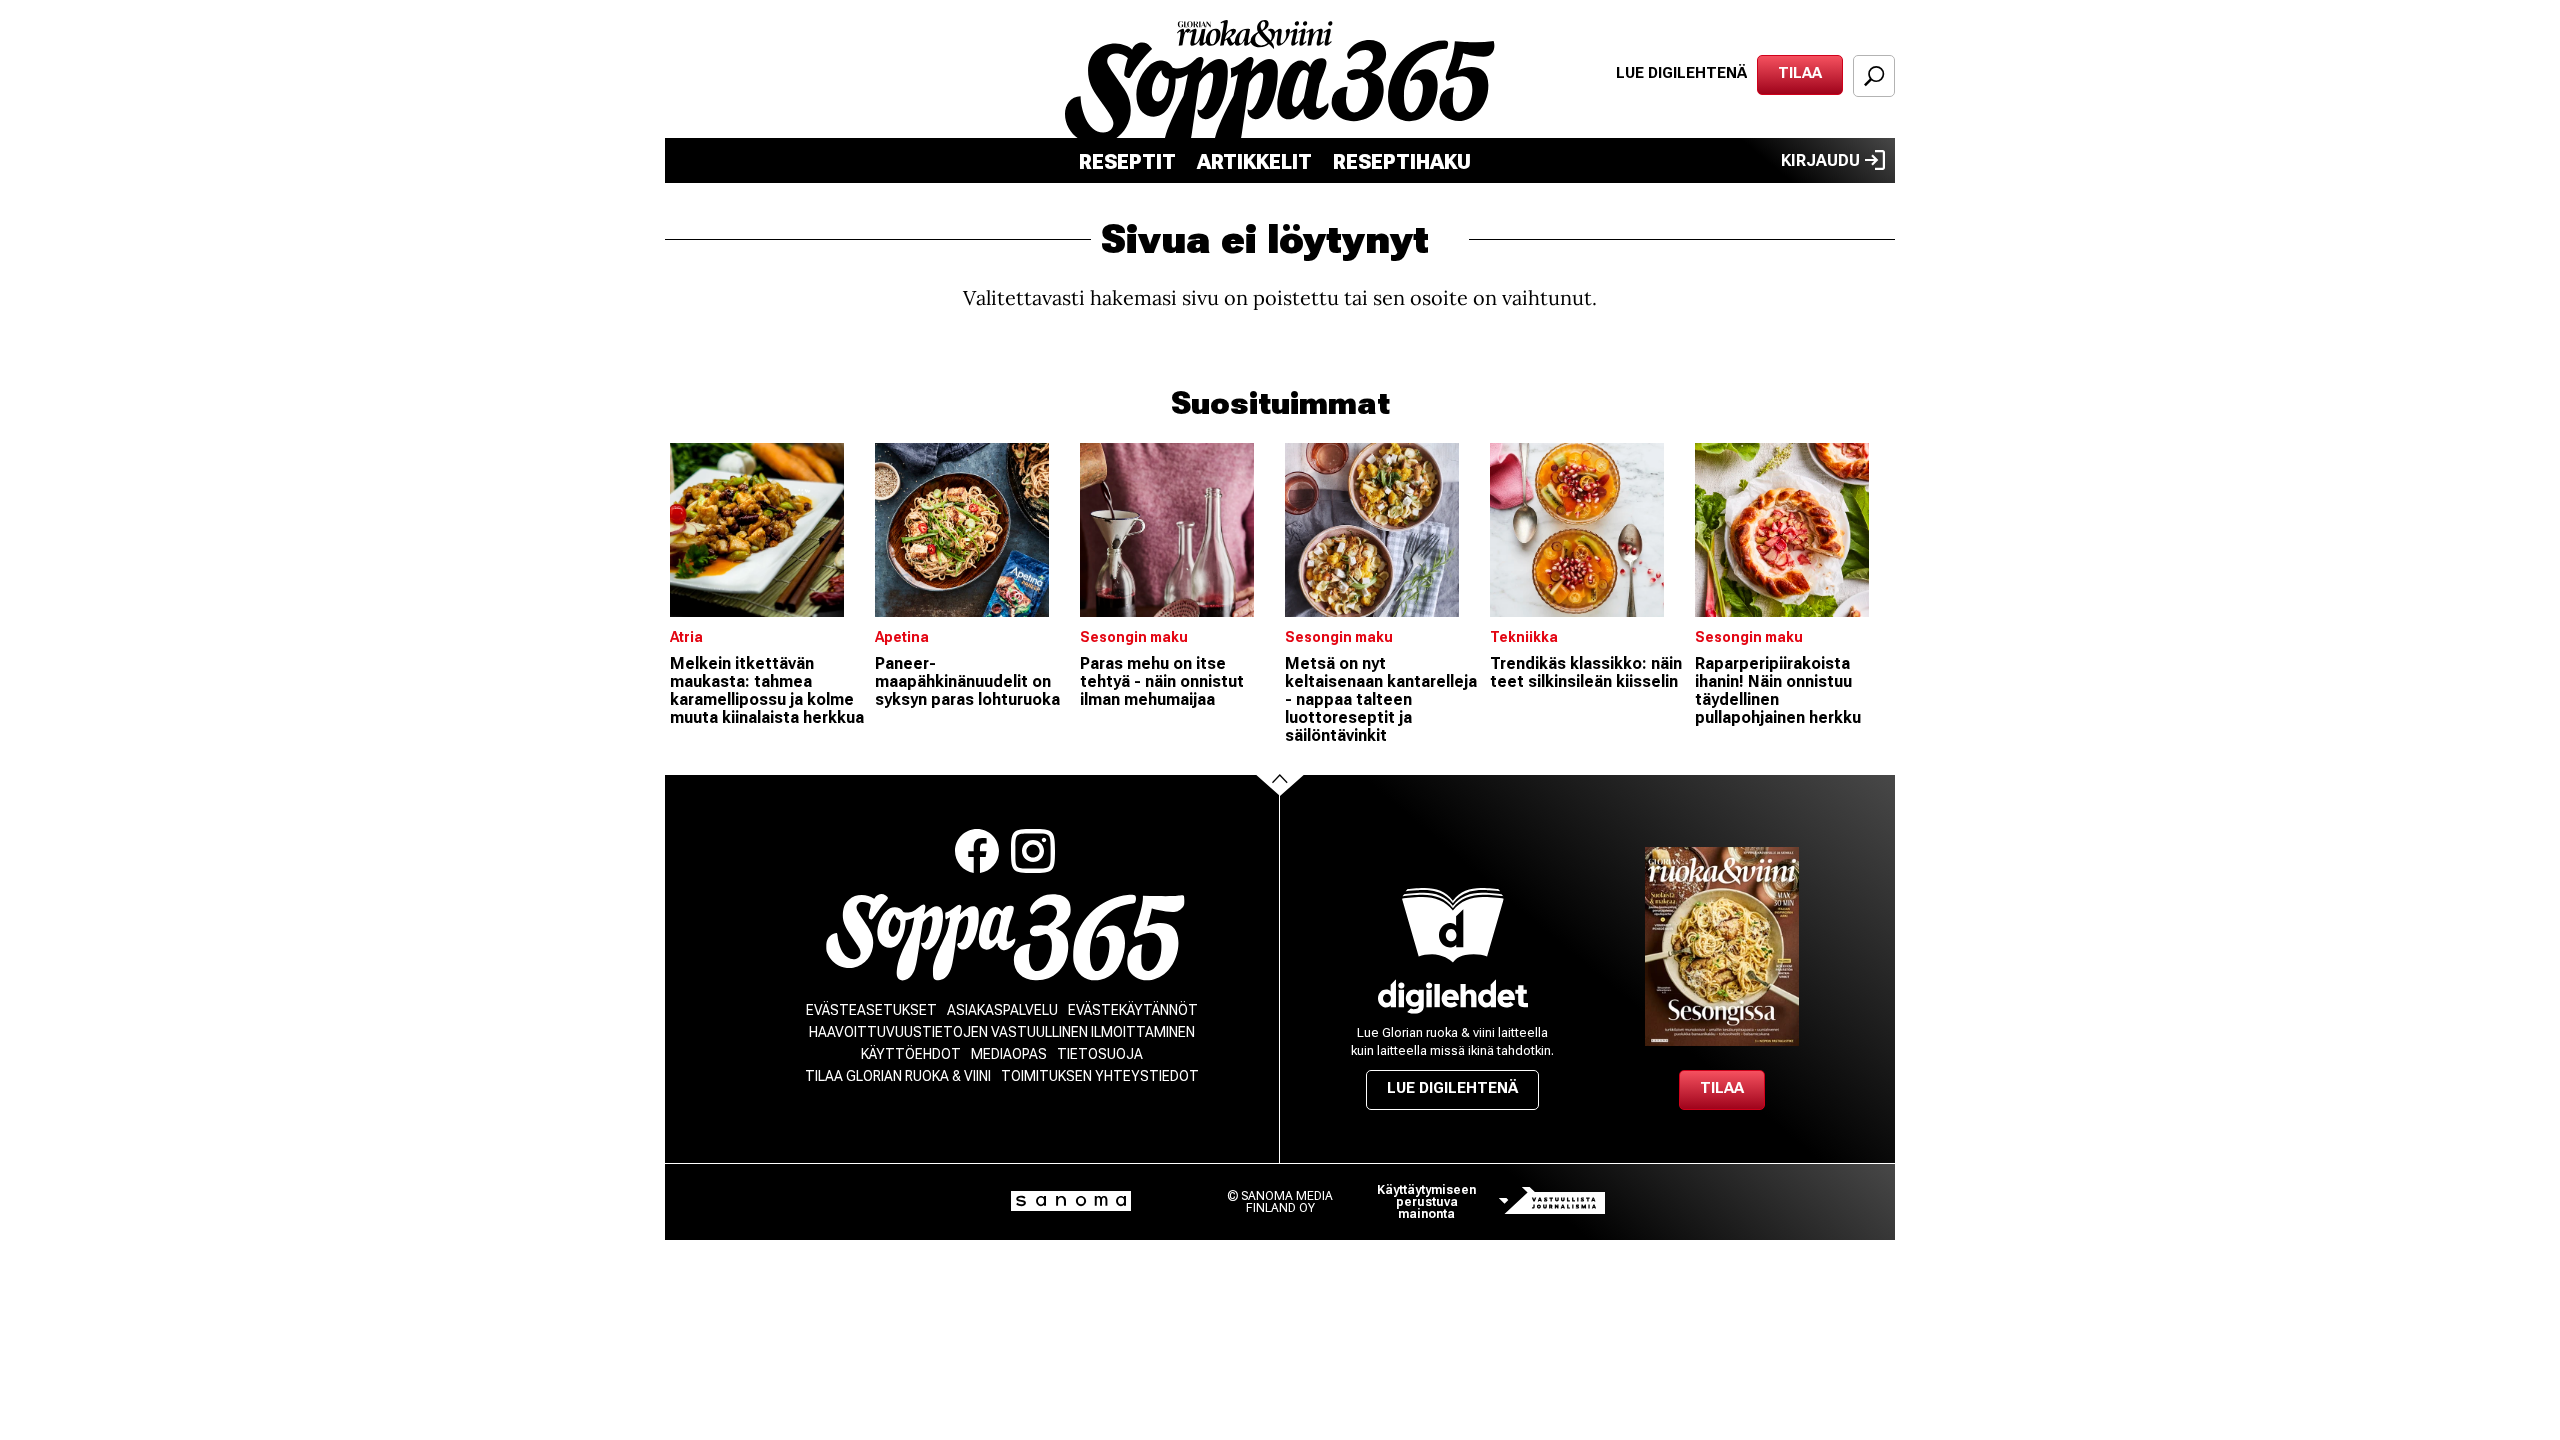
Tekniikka (1524, 637)
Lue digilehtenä (1681, 73)
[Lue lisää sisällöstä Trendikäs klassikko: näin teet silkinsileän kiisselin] (1587, 530)
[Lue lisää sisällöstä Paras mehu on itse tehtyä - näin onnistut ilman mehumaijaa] (1177, 530)
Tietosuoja (1100, 1054)
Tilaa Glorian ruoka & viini (898, 1076)
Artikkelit (1254, 162)
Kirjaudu (1820, 160)
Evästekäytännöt (1133, 1010)
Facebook (977, 851)
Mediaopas (1009, 1054)
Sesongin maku (1134, 637)
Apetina (902, 637)
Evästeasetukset (871, 1010)
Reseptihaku (1402, 162)
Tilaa (1800, 73)
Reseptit (1127, 162)
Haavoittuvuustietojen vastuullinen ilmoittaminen (1002, 1032)
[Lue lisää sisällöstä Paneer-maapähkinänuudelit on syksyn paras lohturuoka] (972, 530)
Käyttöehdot (911, 1054)
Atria (686, 637)
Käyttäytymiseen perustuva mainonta (1426, 1202)
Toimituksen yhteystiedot (1100, 1076)
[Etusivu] (1005, 937)
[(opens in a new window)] (1453, 996)
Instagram (1033, 851)
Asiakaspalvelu (1002, 1010)
